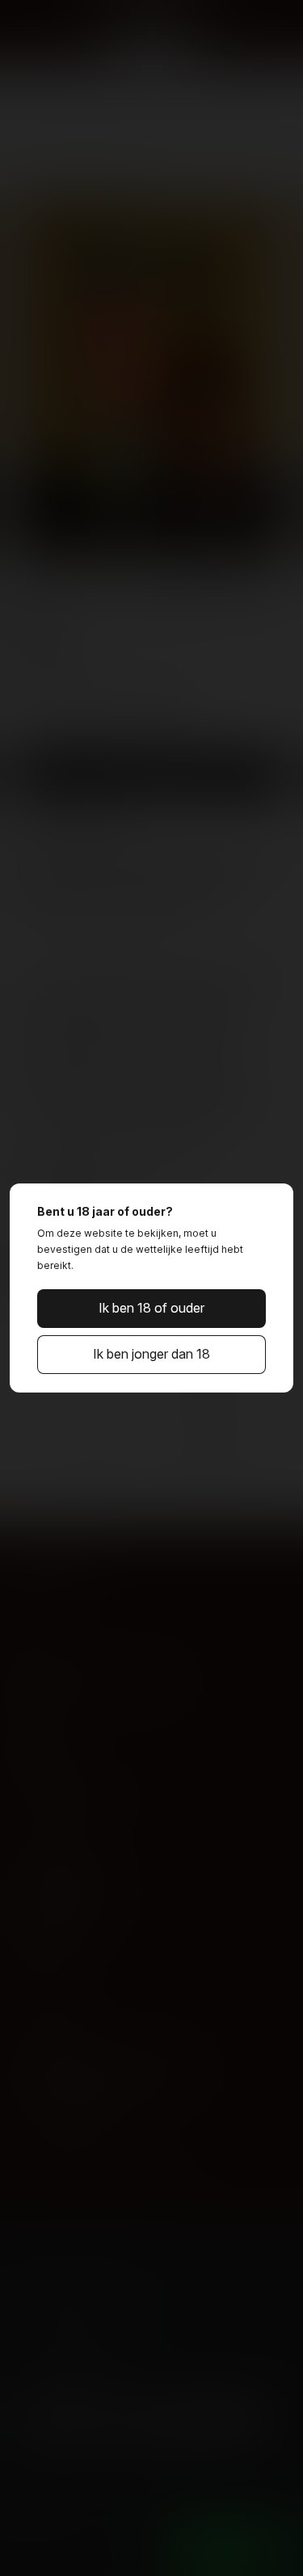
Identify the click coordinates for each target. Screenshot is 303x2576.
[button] (152, 1309)
